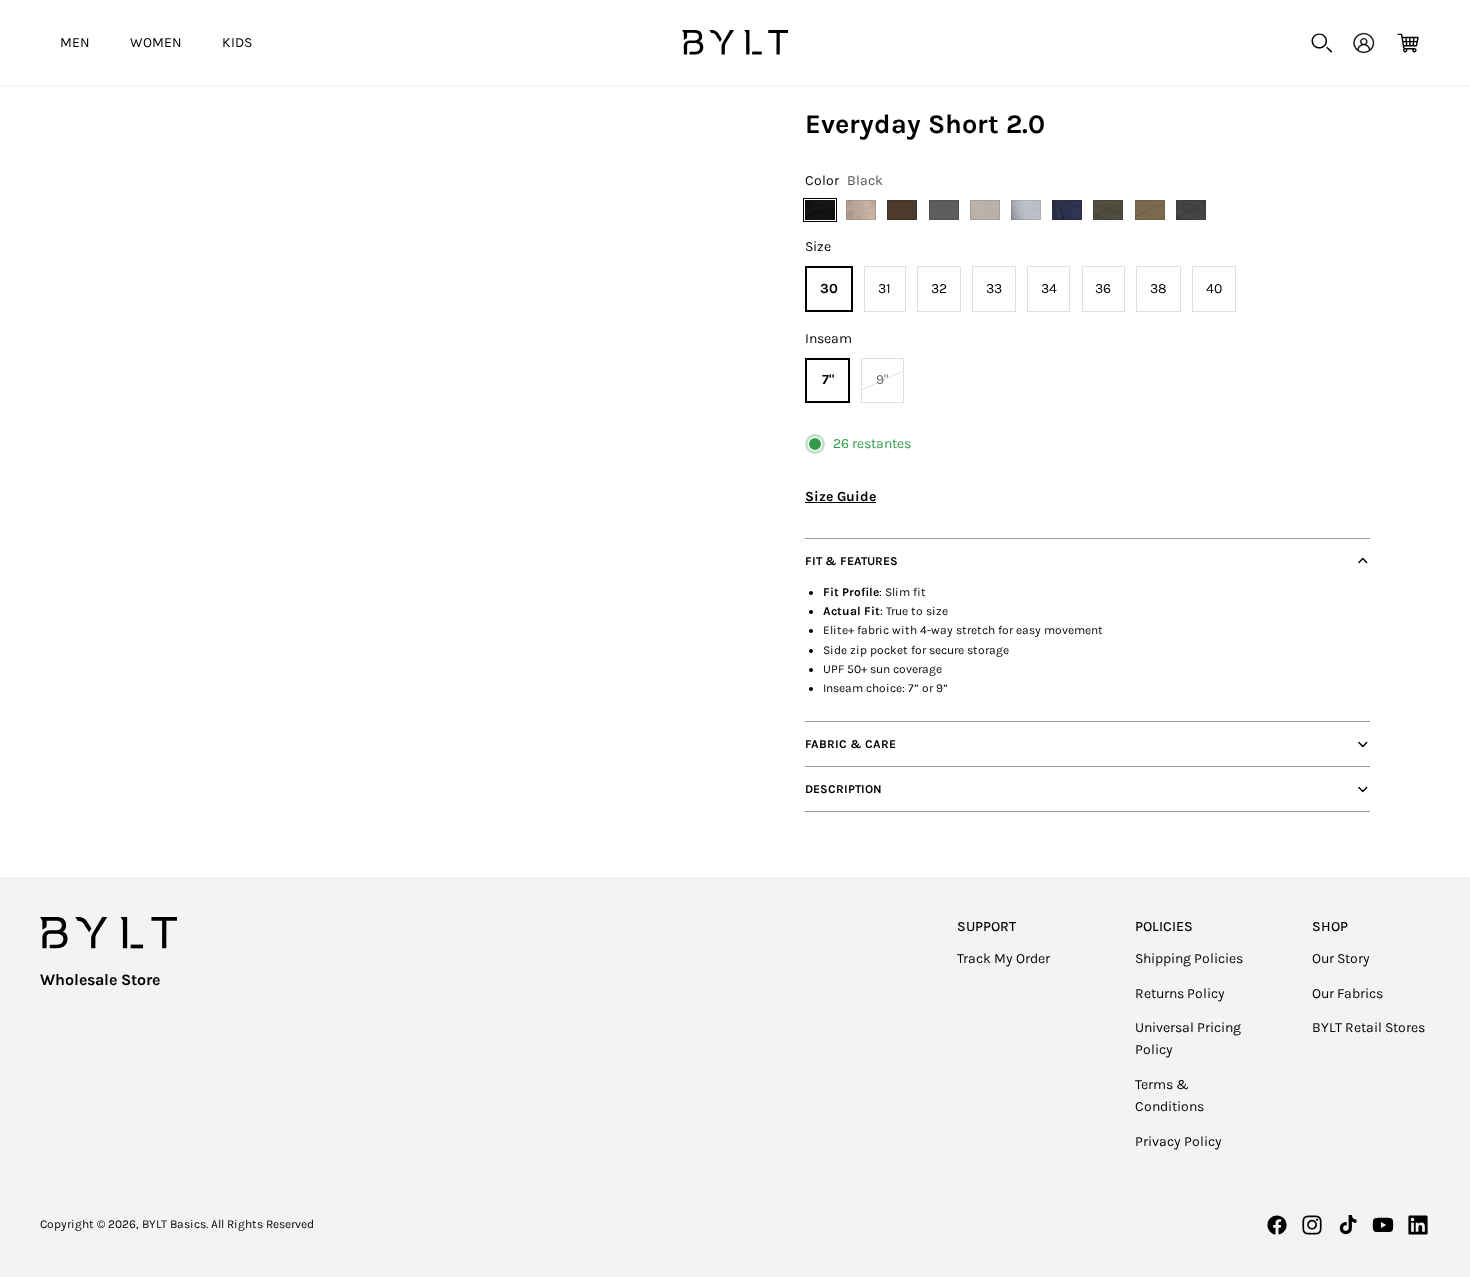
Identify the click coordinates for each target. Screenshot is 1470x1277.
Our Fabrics (1347, 993)
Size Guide (840, 496)
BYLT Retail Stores (1368, 1027)
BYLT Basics (174, 1224)
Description (843, 789)
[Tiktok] (1348, 1225)
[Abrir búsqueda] (1322, 43)
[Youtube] (1383, 1225)
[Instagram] (1312, 1225)
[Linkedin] (1418, 1225)
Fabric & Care (850, 744)
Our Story (1341, 958)
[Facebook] (1277, 1225)
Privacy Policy (1178, 1141)
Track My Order (1003, 958)
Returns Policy (1180, 993)
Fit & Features (851, 561)
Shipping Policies (1189, 958)
